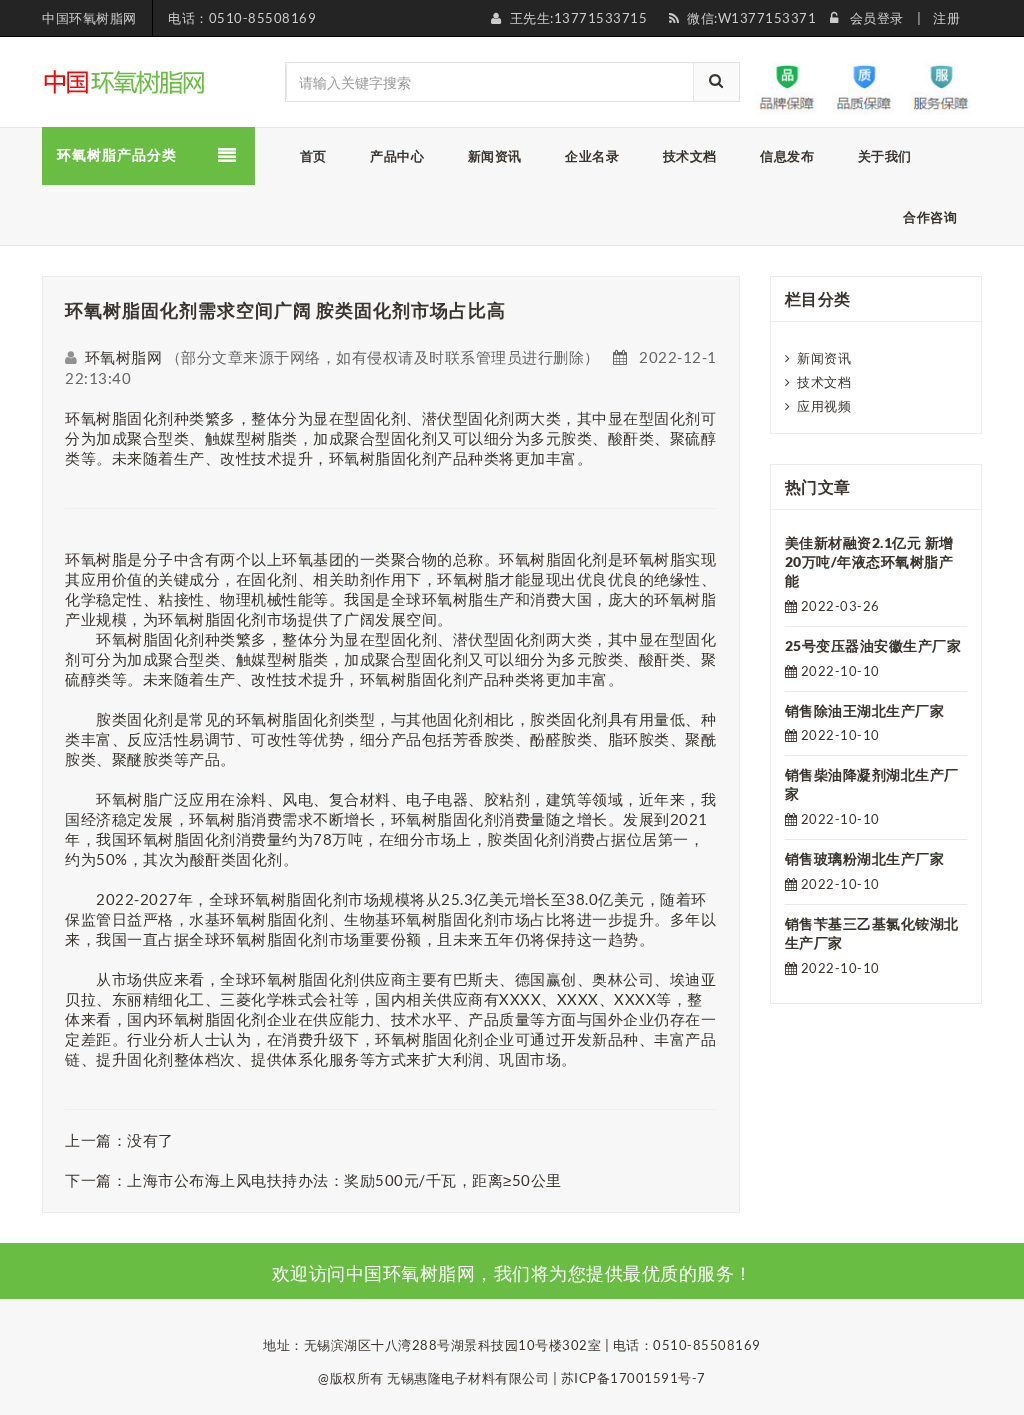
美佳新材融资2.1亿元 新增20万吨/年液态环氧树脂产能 (869, 561)
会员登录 (877, 18)
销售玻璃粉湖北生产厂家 (865, 858)
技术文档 (824, 382)
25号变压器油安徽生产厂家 (873, 645)
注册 (946, 18)
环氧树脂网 (124, 357)
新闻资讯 (824, 358)
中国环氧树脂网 (89, 18)
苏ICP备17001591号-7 (633, 1378)
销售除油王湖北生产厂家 (865, 710)
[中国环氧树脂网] (125, 80)
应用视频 (824, 406)
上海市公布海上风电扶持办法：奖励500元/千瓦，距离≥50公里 (344, 1180)
